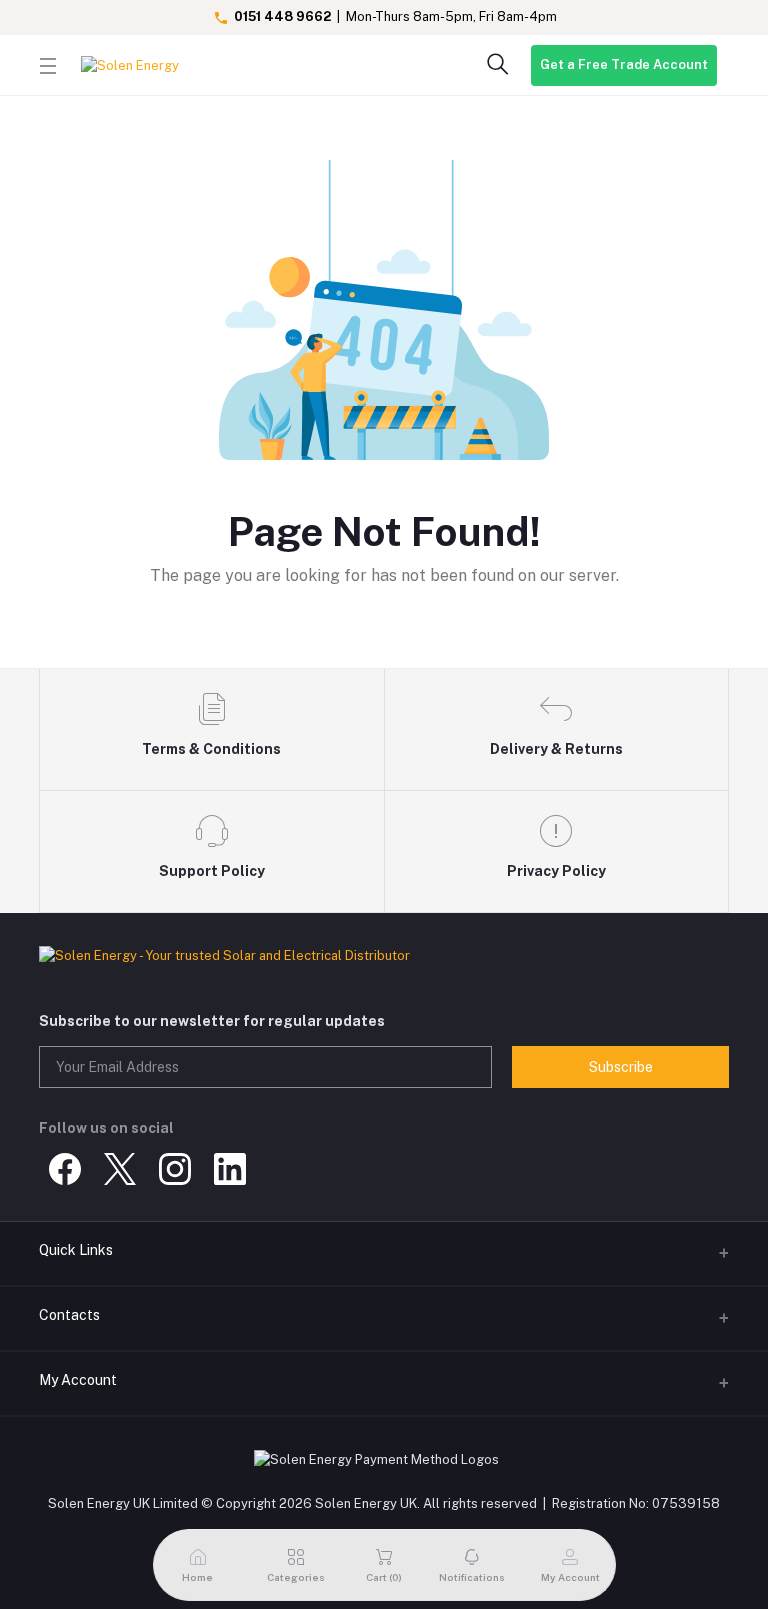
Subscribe (621, 1067)
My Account (78, 1380)
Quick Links (76, 1250)
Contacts (69, 1315)
